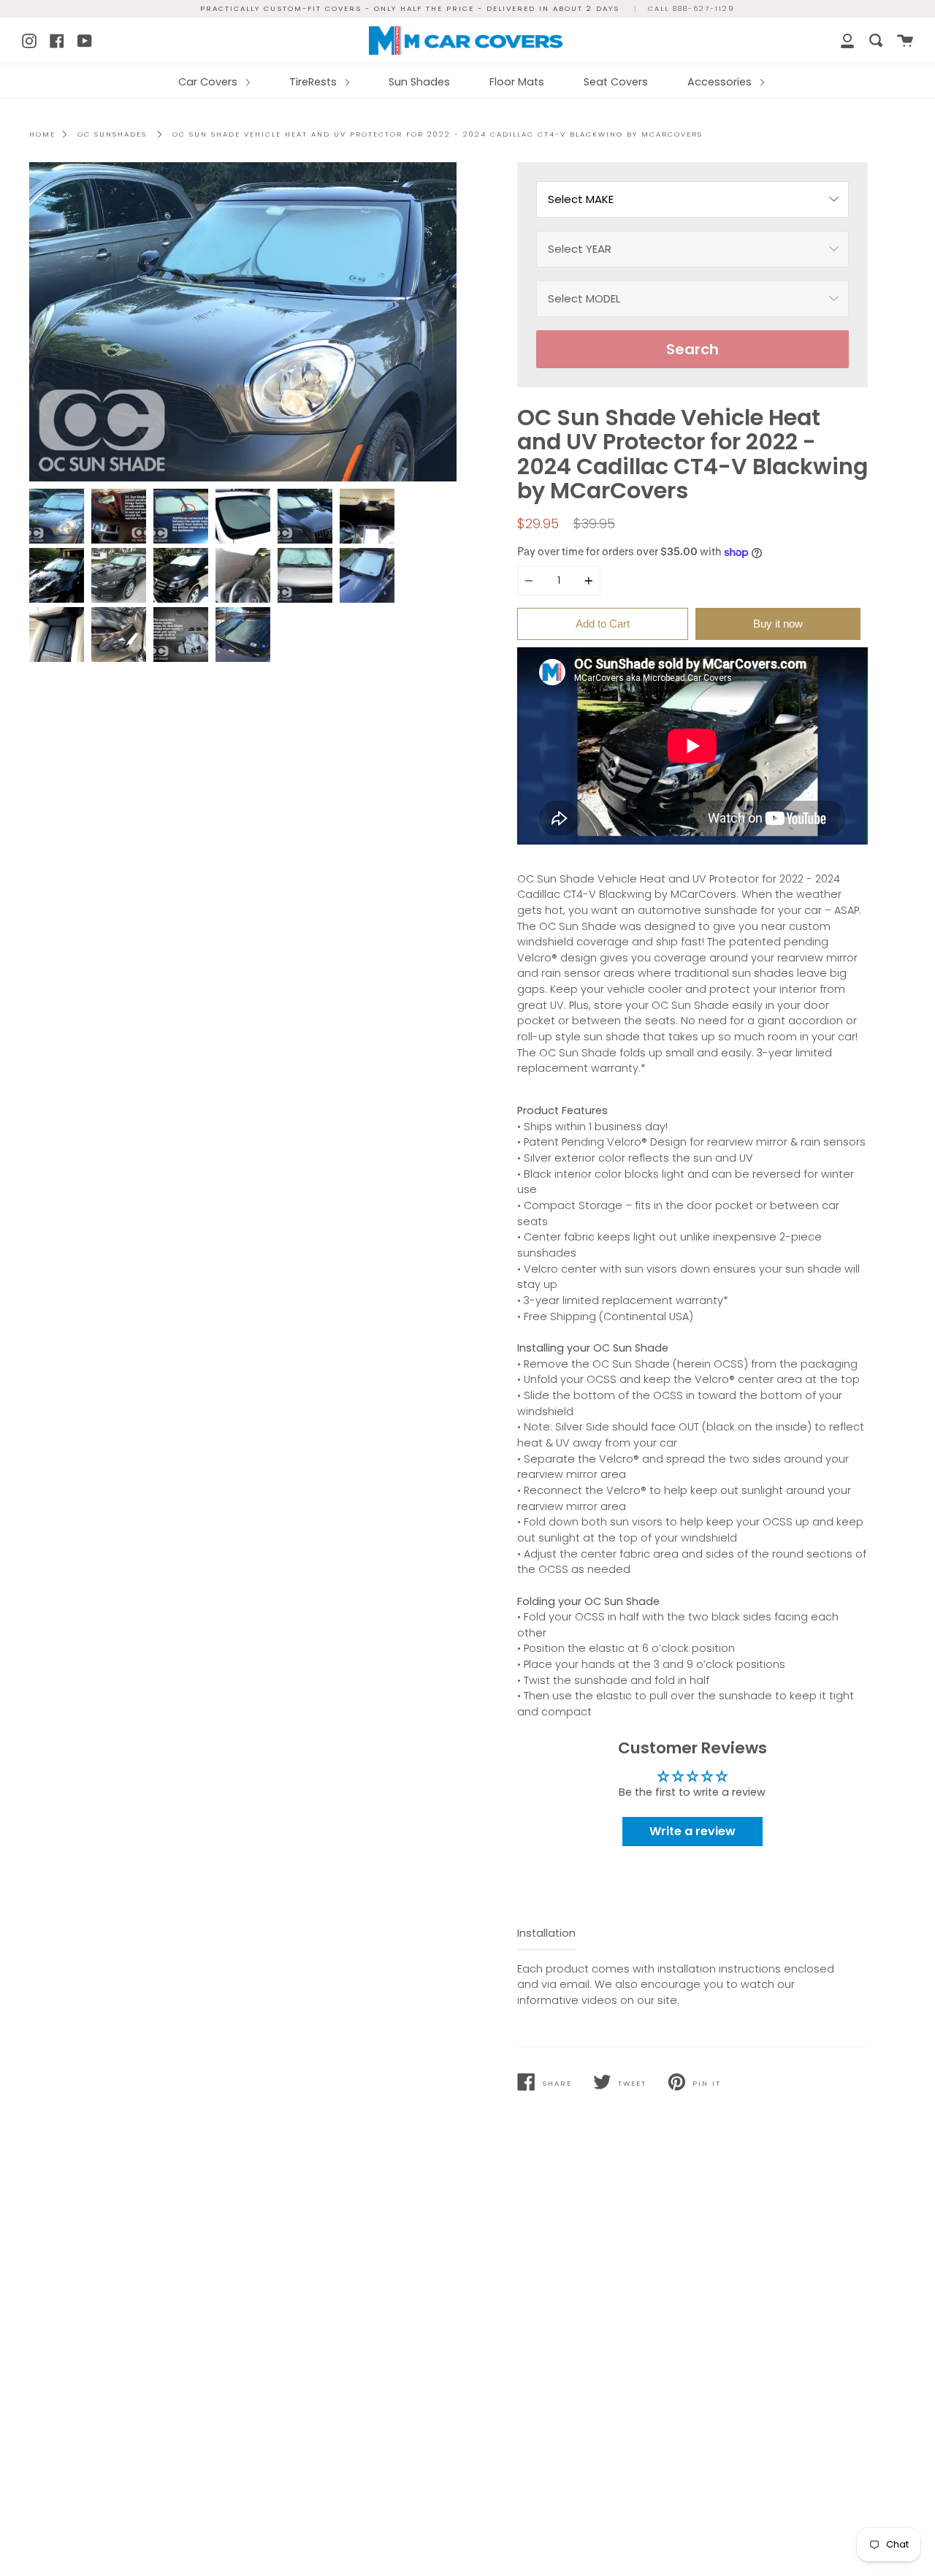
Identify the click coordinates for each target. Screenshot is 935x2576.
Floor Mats (517, 82)
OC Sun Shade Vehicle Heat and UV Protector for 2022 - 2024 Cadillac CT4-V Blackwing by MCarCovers (438, 134)
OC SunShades (112, 134)
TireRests (314, 82)
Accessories (721, 82)
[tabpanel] (243, 322)
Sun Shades (419, 82)
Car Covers (209, 82)
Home (42, 134)
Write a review (692, 1831)
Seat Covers (616, 82)
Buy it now (778, 624)
